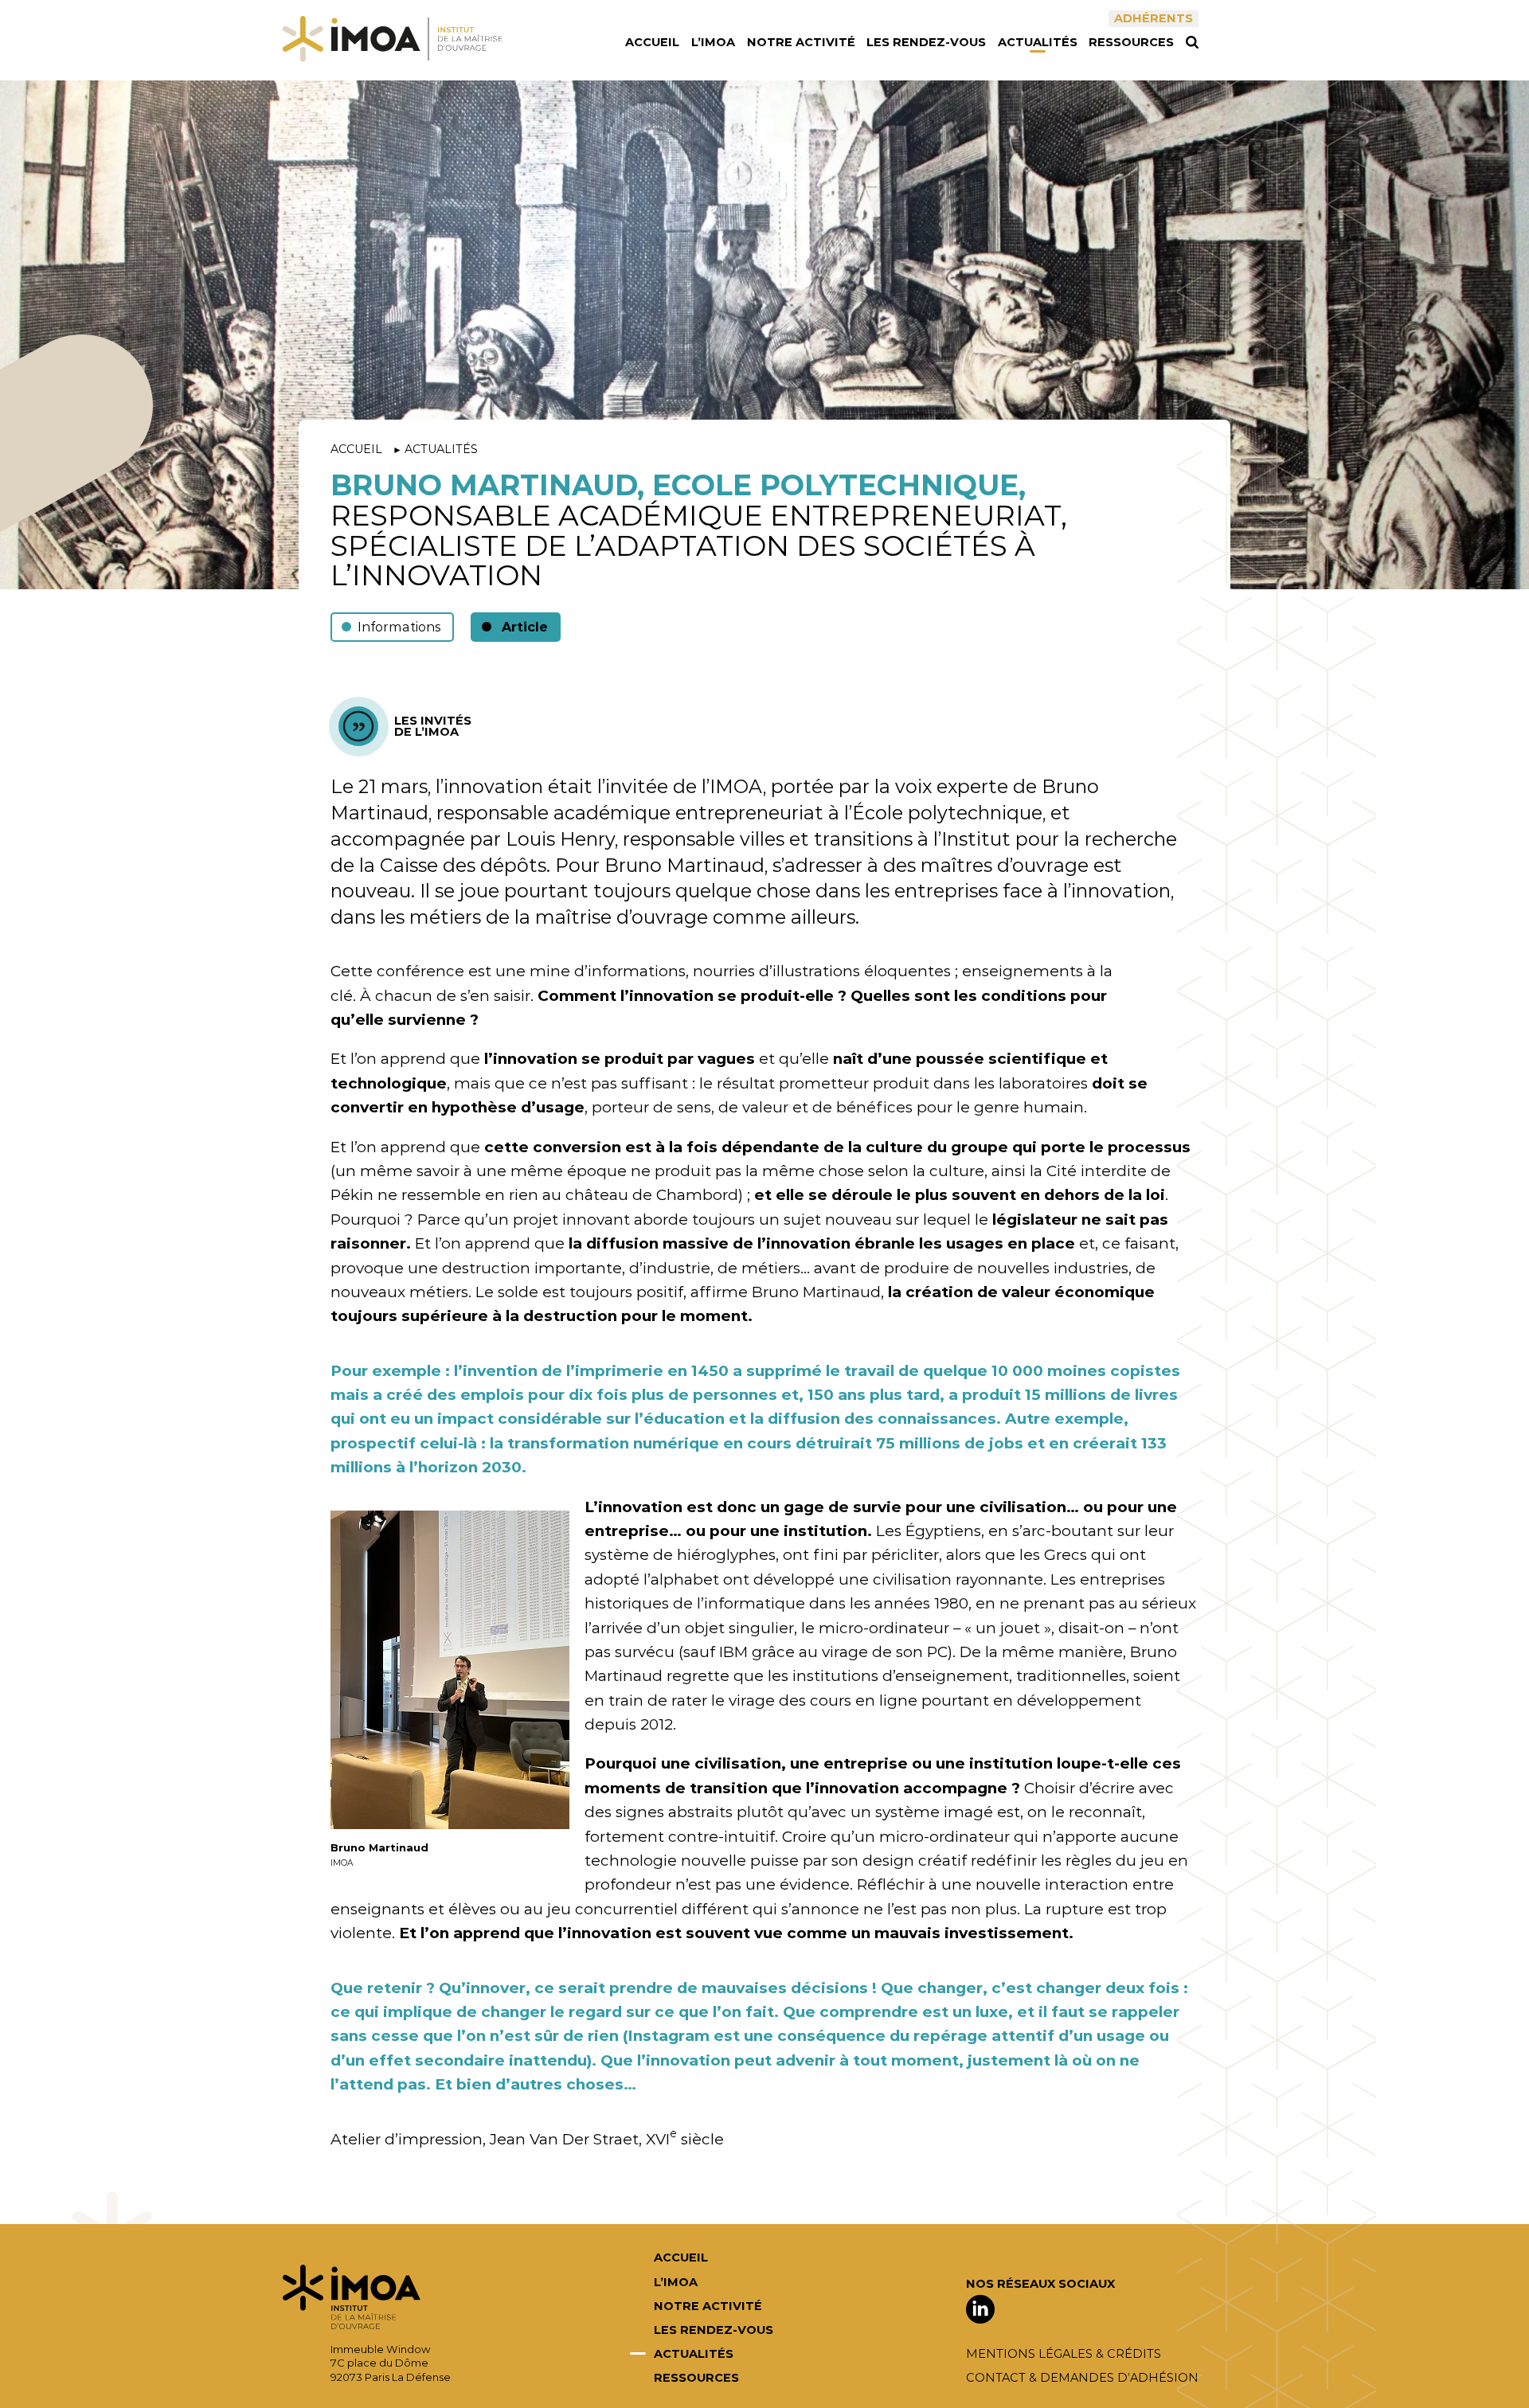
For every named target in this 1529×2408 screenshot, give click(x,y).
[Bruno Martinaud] (450, 1670)
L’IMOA (713, 43)
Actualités (1038, 43)
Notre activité (801, 43)
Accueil (652, 43)
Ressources (1131, 43)
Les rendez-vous (926, 43)
